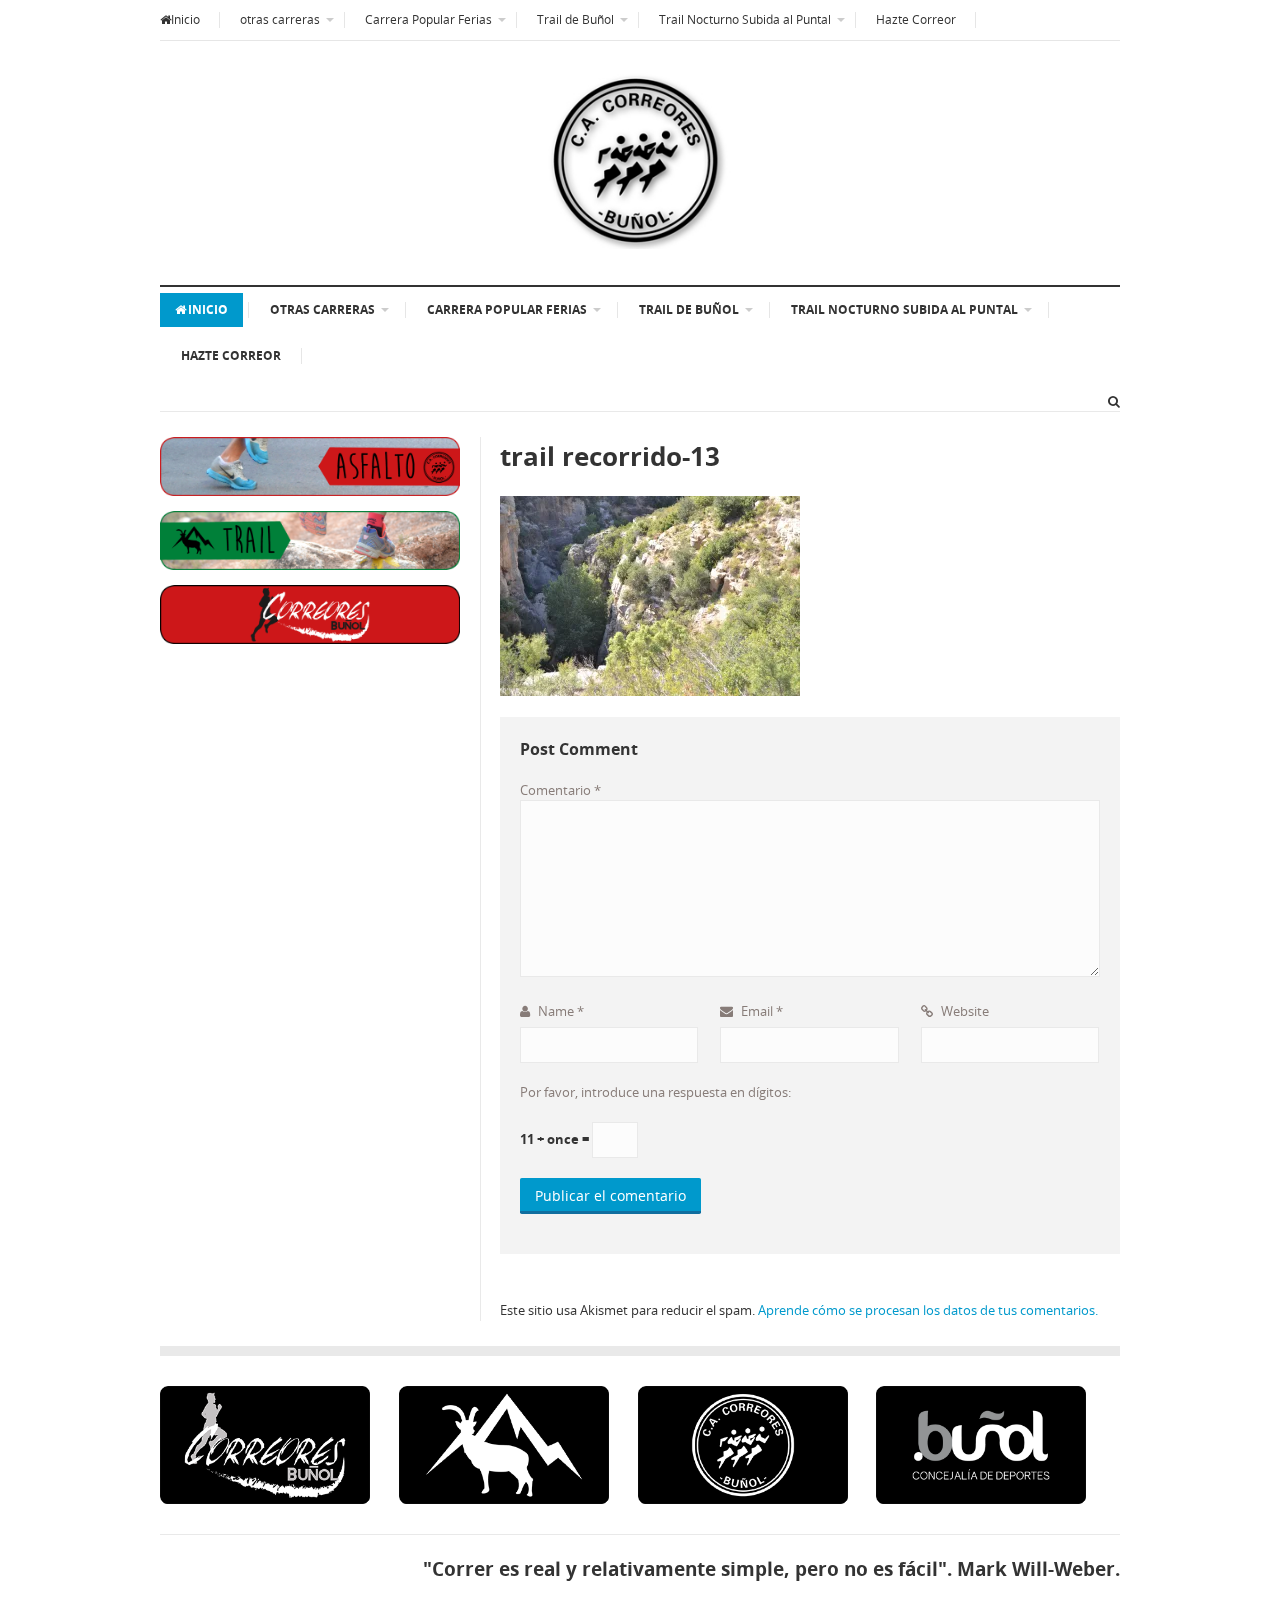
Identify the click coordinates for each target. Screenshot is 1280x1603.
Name (559, 1011)
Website (963, 1011)
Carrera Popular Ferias (428, 19)
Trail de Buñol (575, 19)
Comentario (560, 790)
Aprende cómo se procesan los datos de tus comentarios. (928, 1310)
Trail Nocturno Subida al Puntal (745, 19)
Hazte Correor (916, 19)
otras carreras (280, 19)
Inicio (185, 19)
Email (760, 1011)
